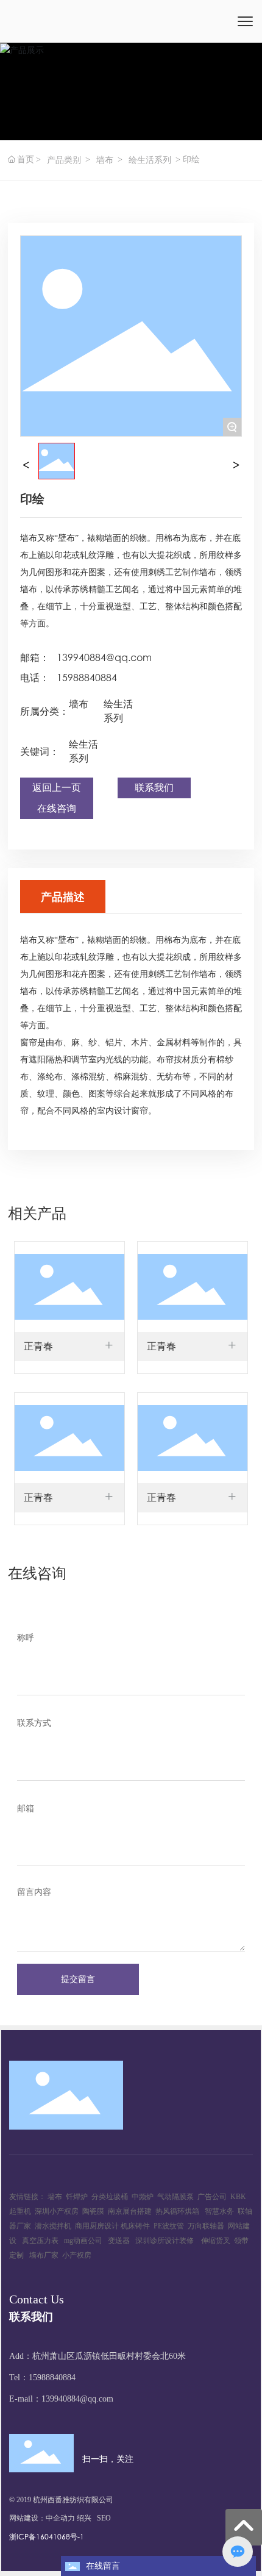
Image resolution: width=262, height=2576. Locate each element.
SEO (104, 2518)
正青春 (38, 1346)
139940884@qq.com (104, 657)
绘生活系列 (150, 160)
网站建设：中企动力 (42, 2518)
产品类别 (64, 160)
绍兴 (84, 2518)
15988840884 (87, 677)
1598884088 (50, 2377)
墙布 (105, 160)
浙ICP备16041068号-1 (47, 2537)
